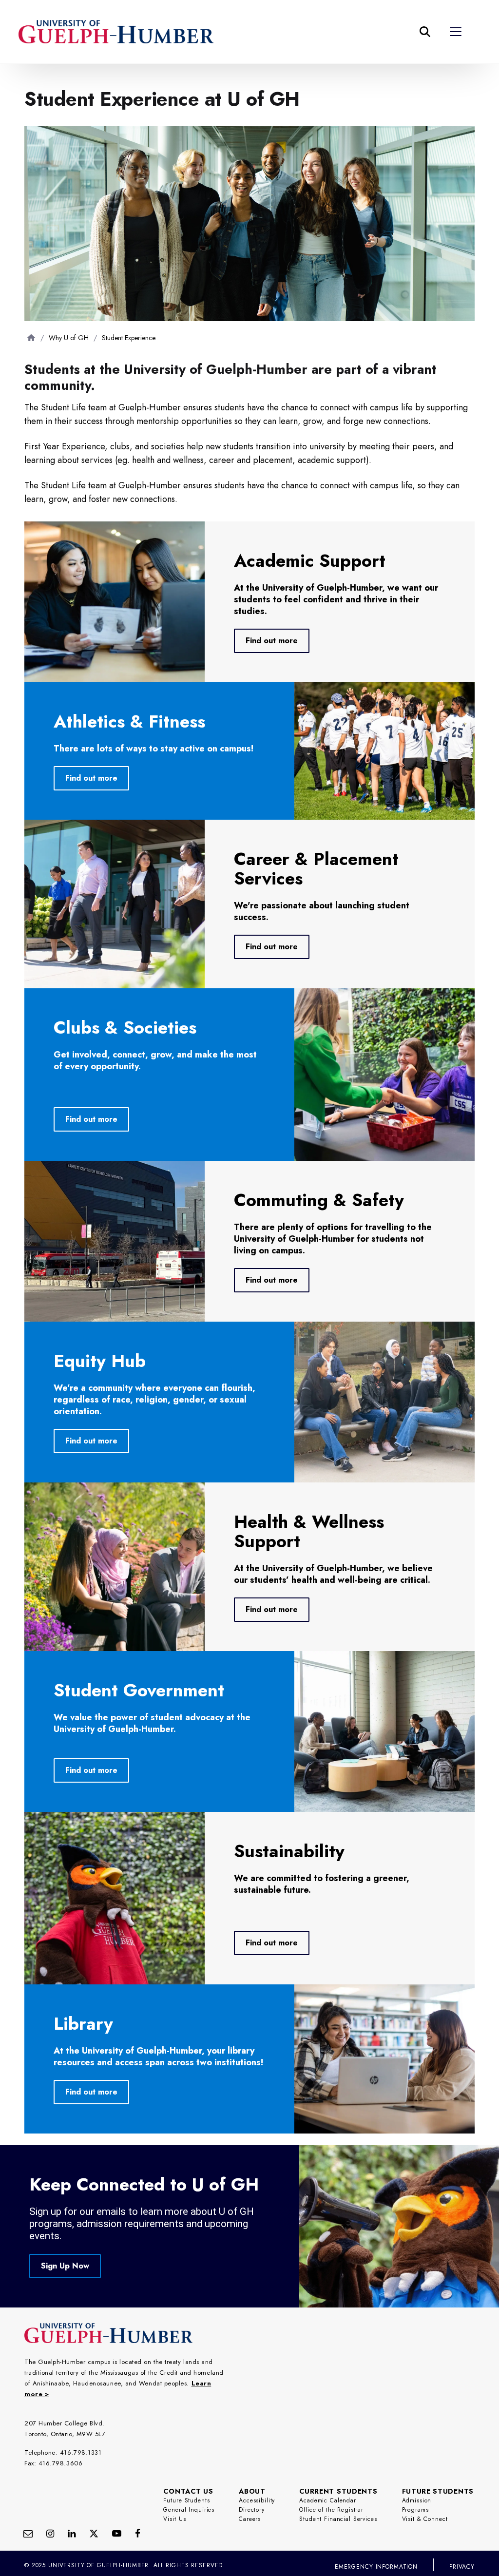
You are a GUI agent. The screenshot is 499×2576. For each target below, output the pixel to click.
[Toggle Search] (425, 32)
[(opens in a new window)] (72, 2533)
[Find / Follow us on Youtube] (117, 2533)
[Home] (31, 337)
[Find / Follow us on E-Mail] (28, 2533)
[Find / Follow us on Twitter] (94, 2533)
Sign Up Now (65, 2266)
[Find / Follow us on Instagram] (50, 2533)
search (260, 80)
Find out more (272, 641)
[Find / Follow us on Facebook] (138, 2533)
